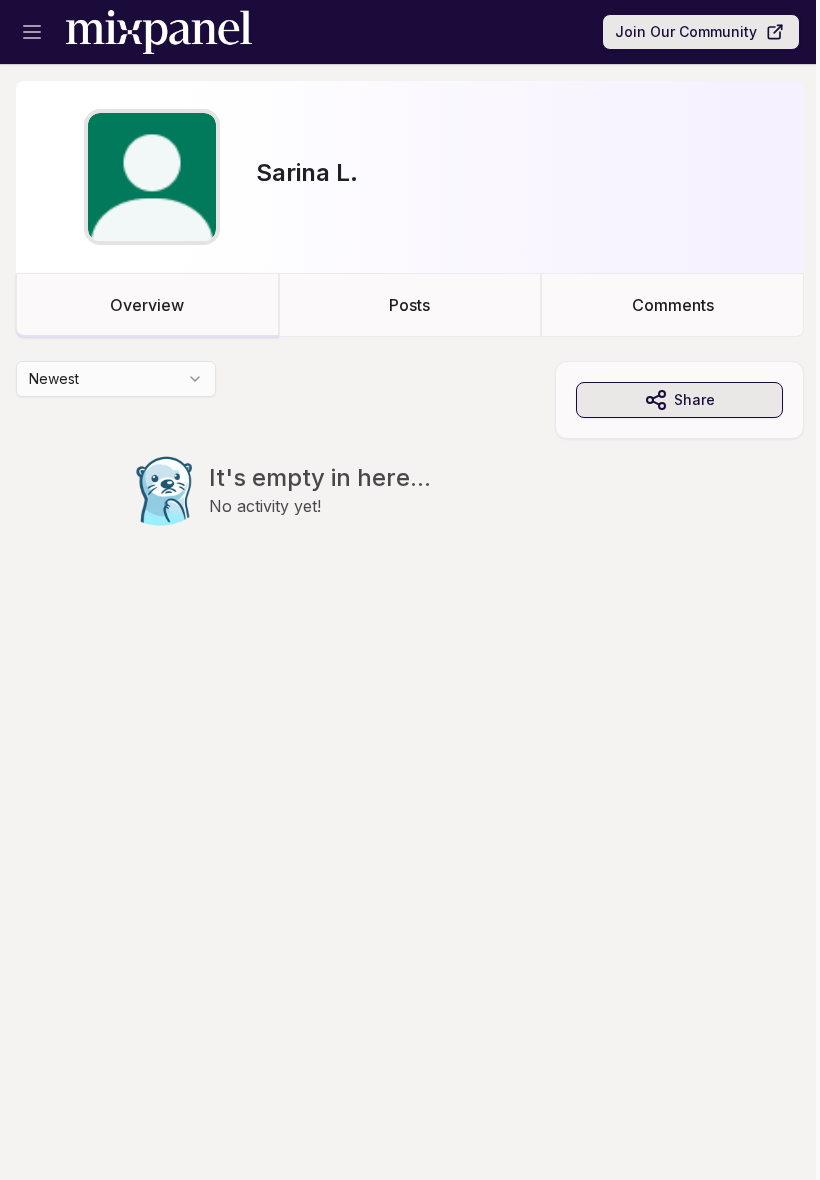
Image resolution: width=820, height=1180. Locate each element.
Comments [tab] (673, 305)
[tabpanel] (410, 484)
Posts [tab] (409, 305)
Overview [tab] (147, 305)
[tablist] (410, 305)
